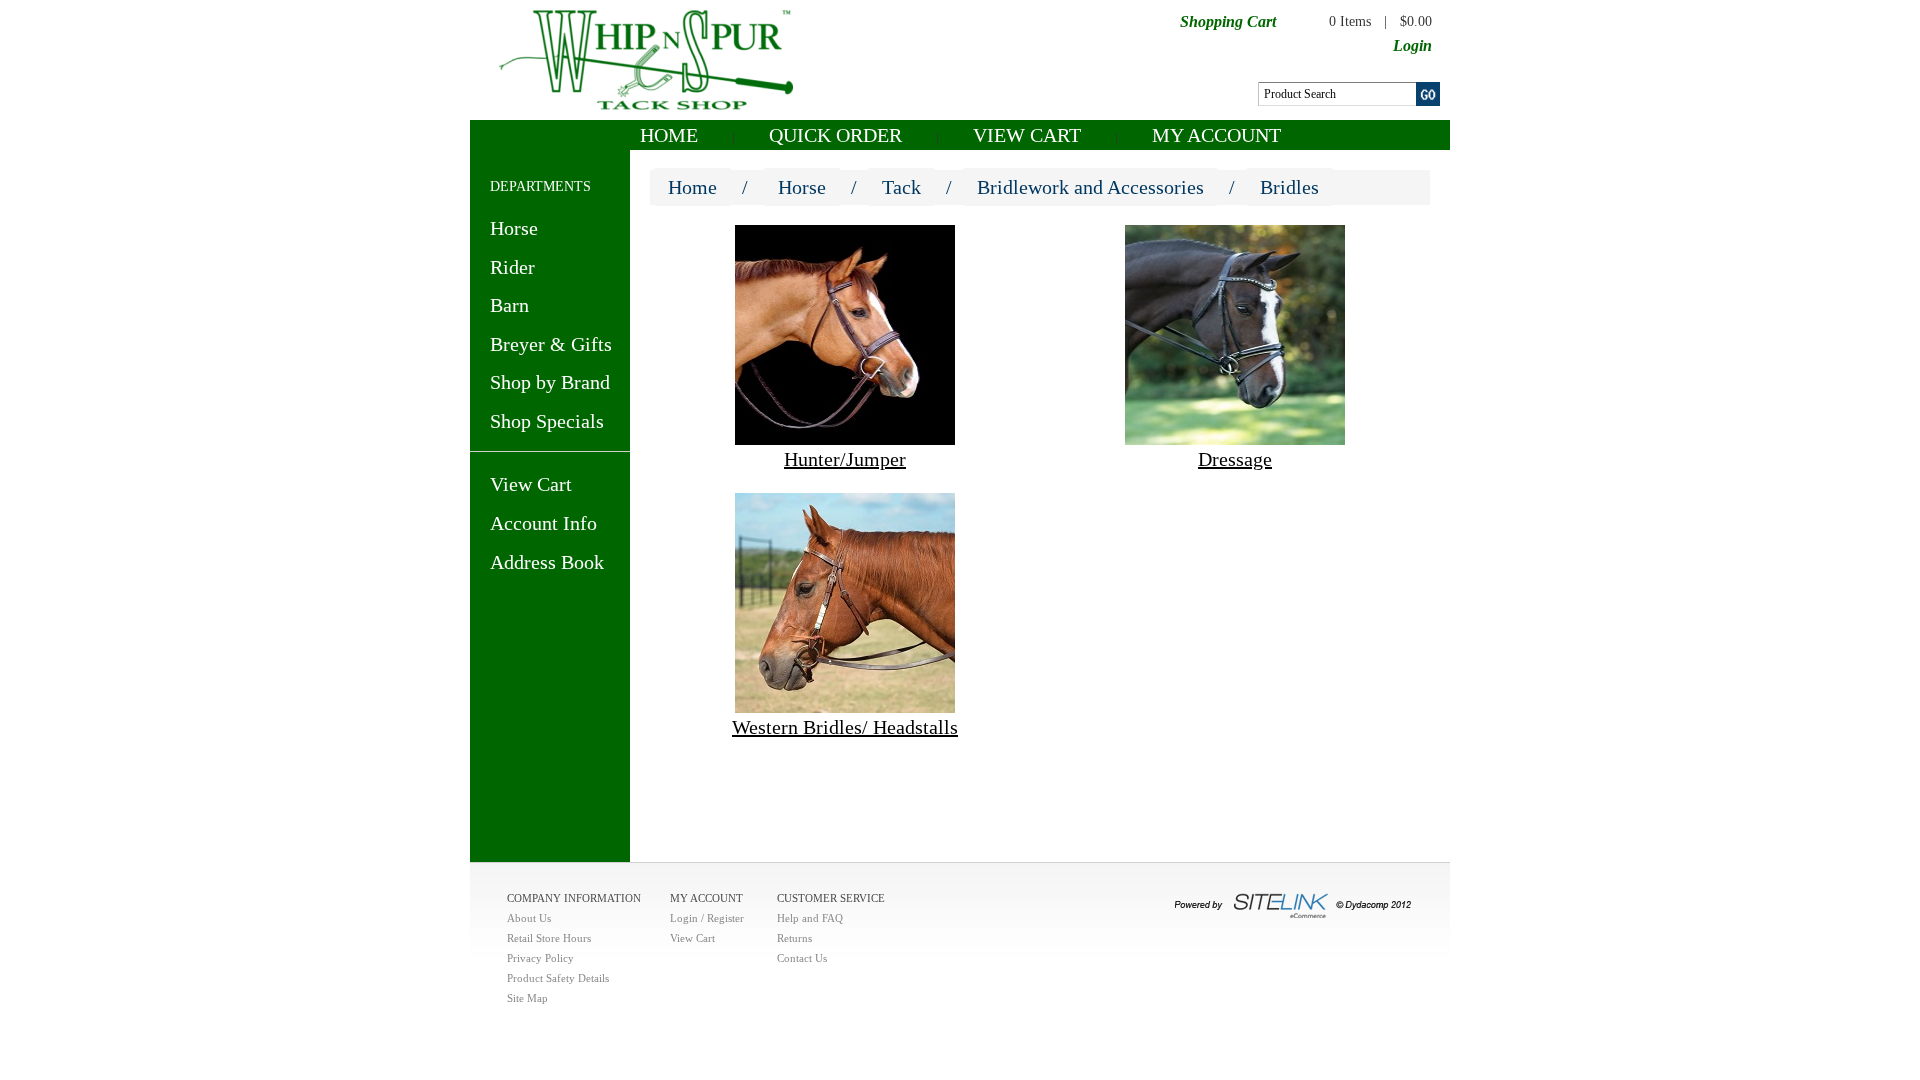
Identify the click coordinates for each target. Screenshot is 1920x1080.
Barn (509, 305)
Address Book (547, 562)
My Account (1216, 135)
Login (1412, 45)
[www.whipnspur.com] (646, 58)
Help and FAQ (810, 918)
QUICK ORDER (835, 135)
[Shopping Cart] (1292, 20)
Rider (512, 267)
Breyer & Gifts (551, 344)
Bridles (1289, 187)
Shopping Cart (1228, 21)
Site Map (527, 998)
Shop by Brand (550, 382)
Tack (901, 187)
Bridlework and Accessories (1090, 187)
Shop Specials (547, 421)
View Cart (1027, 135)
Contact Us (802, 958)
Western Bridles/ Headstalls (845, 727)
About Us (529, 918)
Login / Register (707, 918)
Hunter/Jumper (845, 459)
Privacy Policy (540, 958)
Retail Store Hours (549, 938)
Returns (794, 938)
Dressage (1235, 459)
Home (669, 135)
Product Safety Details (558, 978)
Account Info (543, 523)
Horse (514, 228)
